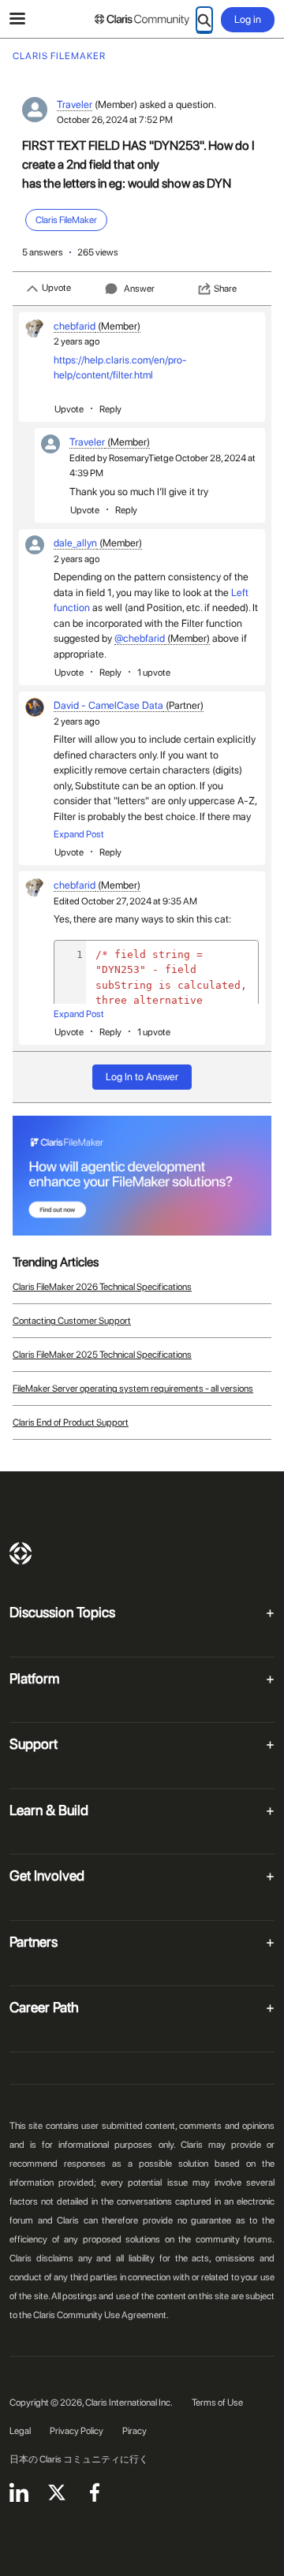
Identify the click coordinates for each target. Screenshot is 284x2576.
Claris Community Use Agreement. (101, 2315)
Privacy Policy (77, 2431)
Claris (21, 1553)
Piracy (135, 2431)
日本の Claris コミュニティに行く (79, 2459)
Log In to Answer (142, 1077)
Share (225, 289)
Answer (139, 289)
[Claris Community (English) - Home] (142, 20)
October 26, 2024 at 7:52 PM (115, 120)
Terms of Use (217, 2403)
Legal (20, 2431)
